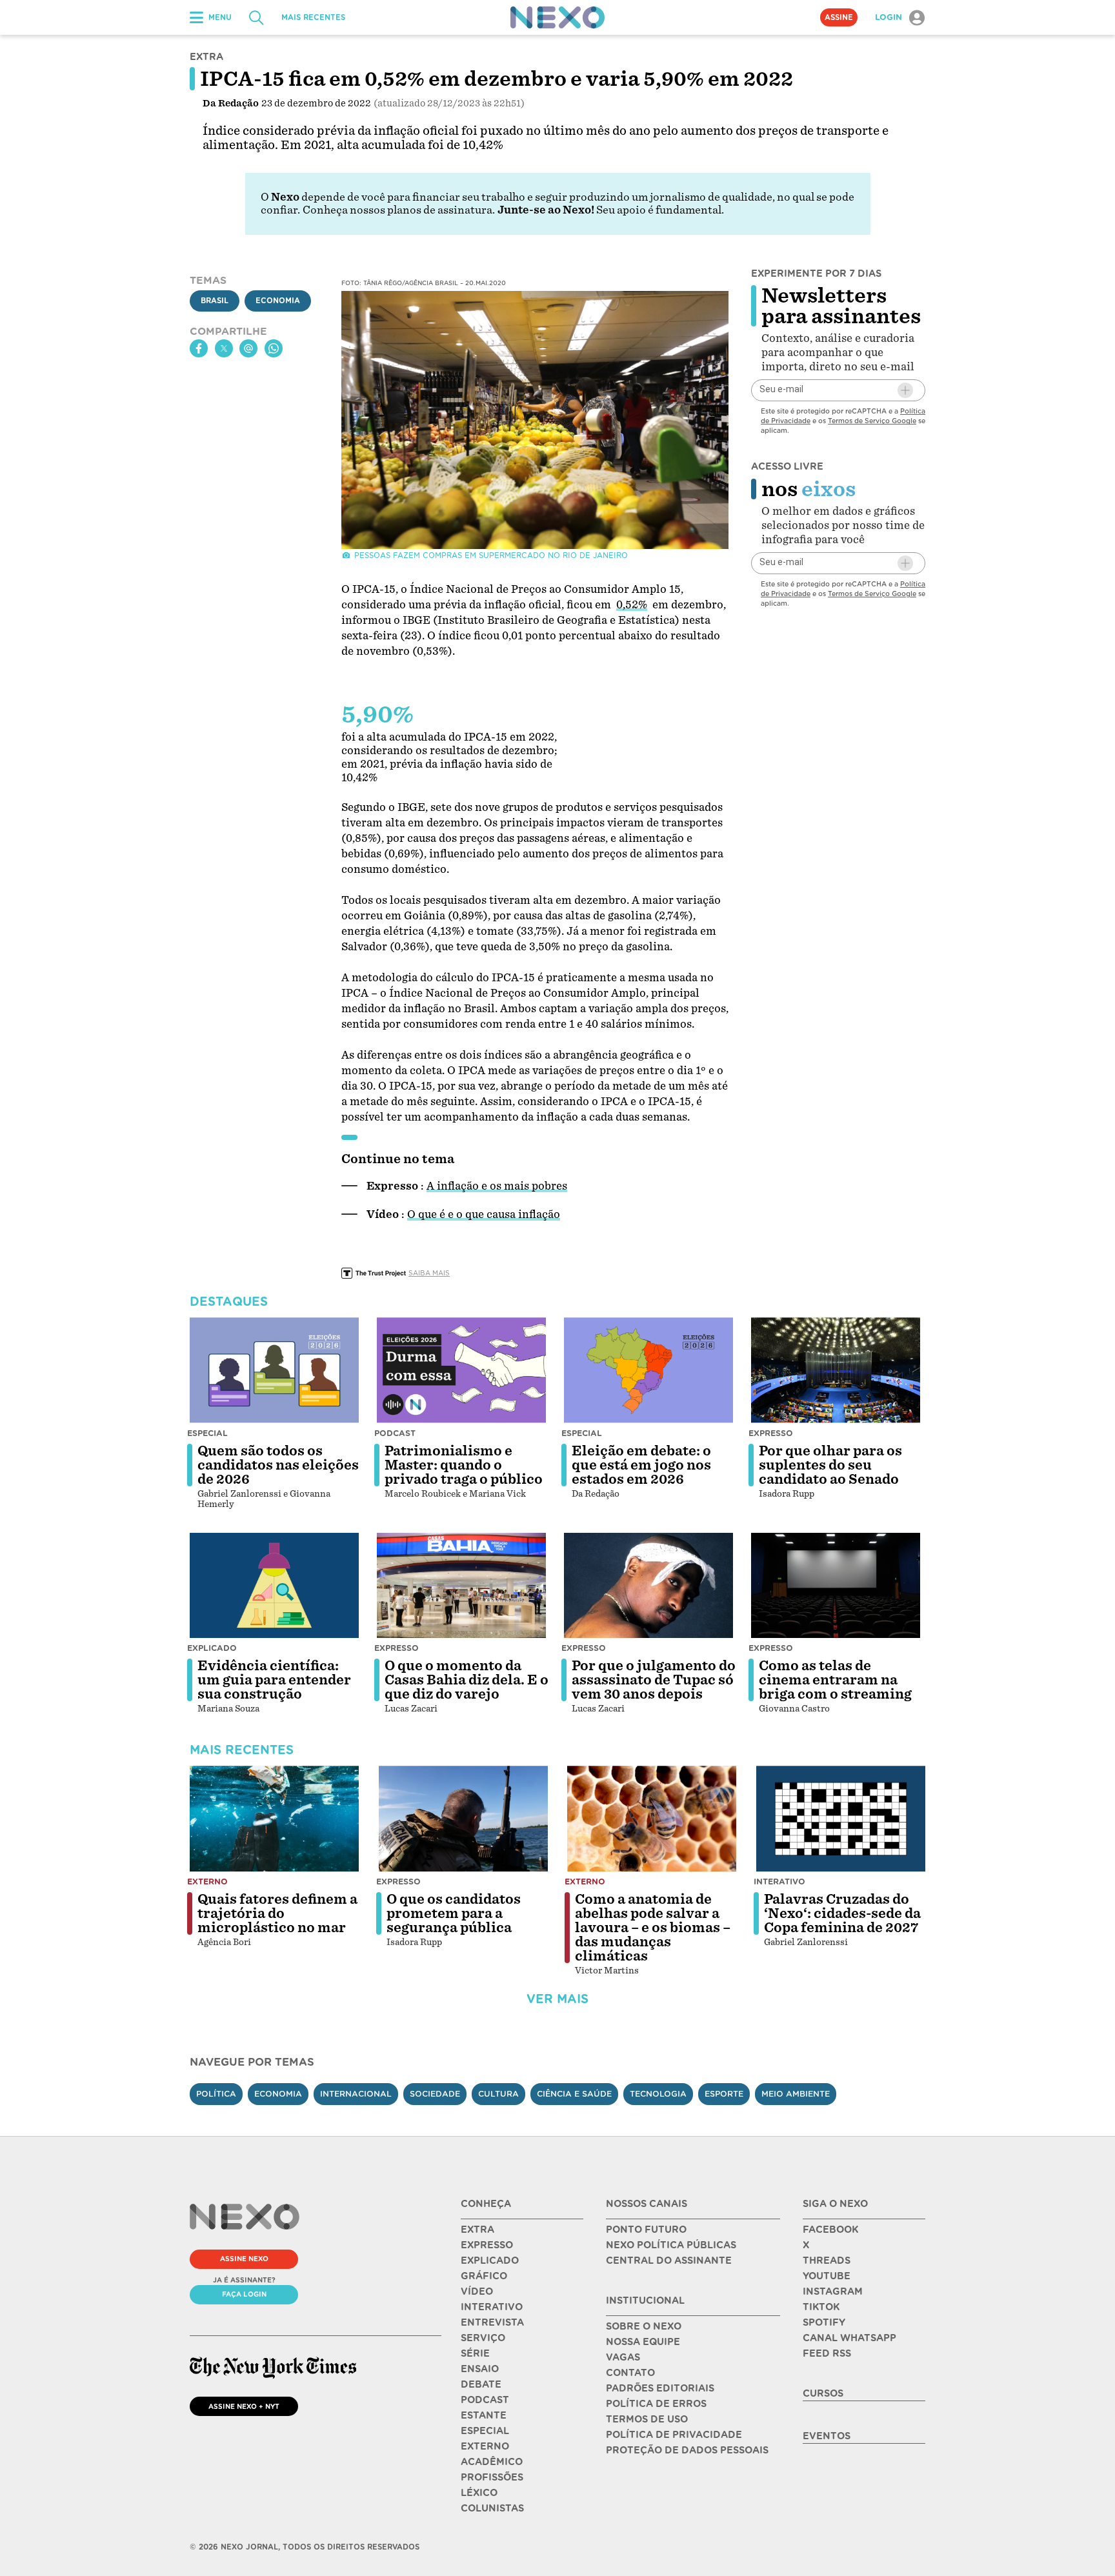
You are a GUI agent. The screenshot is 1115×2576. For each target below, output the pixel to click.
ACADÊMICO (492, 2462)
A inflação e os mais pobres (497, 1186)
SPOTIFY (824, 2322)
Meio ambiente (796, 2094)
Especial (207, 1433)
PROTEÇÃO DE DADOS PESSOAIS (687, 2450)
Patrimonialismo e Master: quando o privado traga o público (464, 1465)
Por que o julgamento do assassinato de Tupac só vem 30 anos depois (654, 1680)
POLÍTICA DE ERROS (656, 2404)
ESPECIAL (485, 2431)
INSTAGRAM (833, 2291)
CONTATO (630, 2373)
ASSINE (839, 17)
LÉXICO (479, 2493)
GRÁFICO (484, 2276)
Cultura (498, 2094)
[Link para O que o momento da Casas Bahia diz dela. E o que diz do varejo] (461, 1586)
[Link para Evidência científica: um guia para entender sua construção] (274, 1586)
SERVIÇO (483, 2338)
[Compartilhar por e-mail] (248, 348)
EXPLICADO (490, 2261)
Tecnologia (658, 2094)
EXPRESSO (487, 2245)
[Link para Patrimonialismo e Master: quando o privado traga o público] (461, 1370)
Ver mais (557, 1999)
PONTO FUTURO (646, 2230)
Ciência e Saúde (574, 2094)
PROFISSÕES (492, 2477)
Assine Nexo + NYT (244, 2406)
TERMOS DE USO (647, 2419)
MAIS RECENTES (313, 17)
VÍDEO (477, 2291)
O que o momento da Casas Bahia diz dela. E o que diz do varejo (467, 1680)
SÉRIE (475, 2353)
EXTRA (477, 2230)
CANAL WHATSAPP (849, 2338)
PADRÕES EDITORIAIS (660, 2388)
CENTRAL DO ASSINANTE (669, 2261)
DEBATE (481, 2384)
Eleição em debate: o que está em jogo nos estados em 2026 (641, 1465)
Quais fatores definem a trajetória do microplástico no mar (277, 1913)
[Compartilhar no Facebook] (199, 348)
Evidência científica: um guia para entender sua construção (274, 1680)
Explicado (212, 1648)
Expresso (771, 1433)
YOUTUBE (827, 2276)
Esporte (724, 2094)
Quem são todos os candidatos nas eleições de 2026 (278, 1465)
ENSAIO (480, 2369)
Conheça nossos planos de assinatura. (399, 210)
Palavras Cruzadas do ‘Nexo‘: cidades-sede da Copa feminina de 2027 (842, 1913)
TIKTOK (821, 2307)
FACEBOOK (830, 2230)
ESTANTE (484, 2415)
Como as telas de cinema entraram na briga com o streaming (835, 1680)
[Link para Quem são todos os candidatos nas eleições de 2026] (274, 1370)
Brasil (215, 301)
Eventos (827, 2436)
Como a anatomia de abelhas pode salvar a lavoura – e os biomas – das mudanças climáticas (653, 1928)
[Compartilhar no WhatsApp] (274, 348)
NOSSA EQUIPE (643, 2342)
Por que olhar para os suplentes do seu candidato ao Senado (830, 1465)
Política (216, 2094)
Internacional (356, 2094)
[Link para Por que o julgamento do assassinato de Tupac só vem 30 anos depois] (648, 1586)
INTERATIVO (492, 2307)
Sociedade (435, 2094)
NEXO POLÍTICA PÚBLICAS (671, 2245)
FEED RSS (827, 2353)
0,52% (632, 605)
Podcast (395, 1433)
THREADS (827, 2261)
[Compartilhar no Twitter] (224, 348)
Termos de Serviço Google (872, 421)
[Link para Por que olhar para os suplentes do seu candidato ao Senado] (836, 1370)
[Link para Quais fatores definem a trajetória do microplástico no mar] (274, 1819)
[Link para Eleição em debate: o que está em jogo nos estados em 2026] (648, 1370)
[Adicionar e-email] (905, 390)
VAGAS (623, 2357)
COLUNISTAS (492, 2508)
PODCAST (485, 2400)
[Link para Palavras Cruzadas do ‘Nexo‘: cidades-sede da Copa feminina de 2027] (841, 1819)
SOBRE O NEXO (644, 2326)
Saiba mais (429, 1273)
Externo (207, 1882)
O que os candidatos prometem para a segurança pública (454, 1913)
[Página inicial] (557, 17)
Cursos (823, 2393)
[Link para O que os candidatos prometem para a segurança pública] (463, 1819)
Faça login (244, 2294)
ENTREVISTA (492, 2322)
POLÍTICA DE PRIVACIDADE (674, 2435)
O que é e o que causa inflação (484, 1214)
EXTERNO (485, 2446)
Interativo (779, 1882)
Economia (278, 301)
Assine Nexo (244, 2259)
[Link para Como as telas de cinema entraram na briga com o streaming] (836, 1586)
